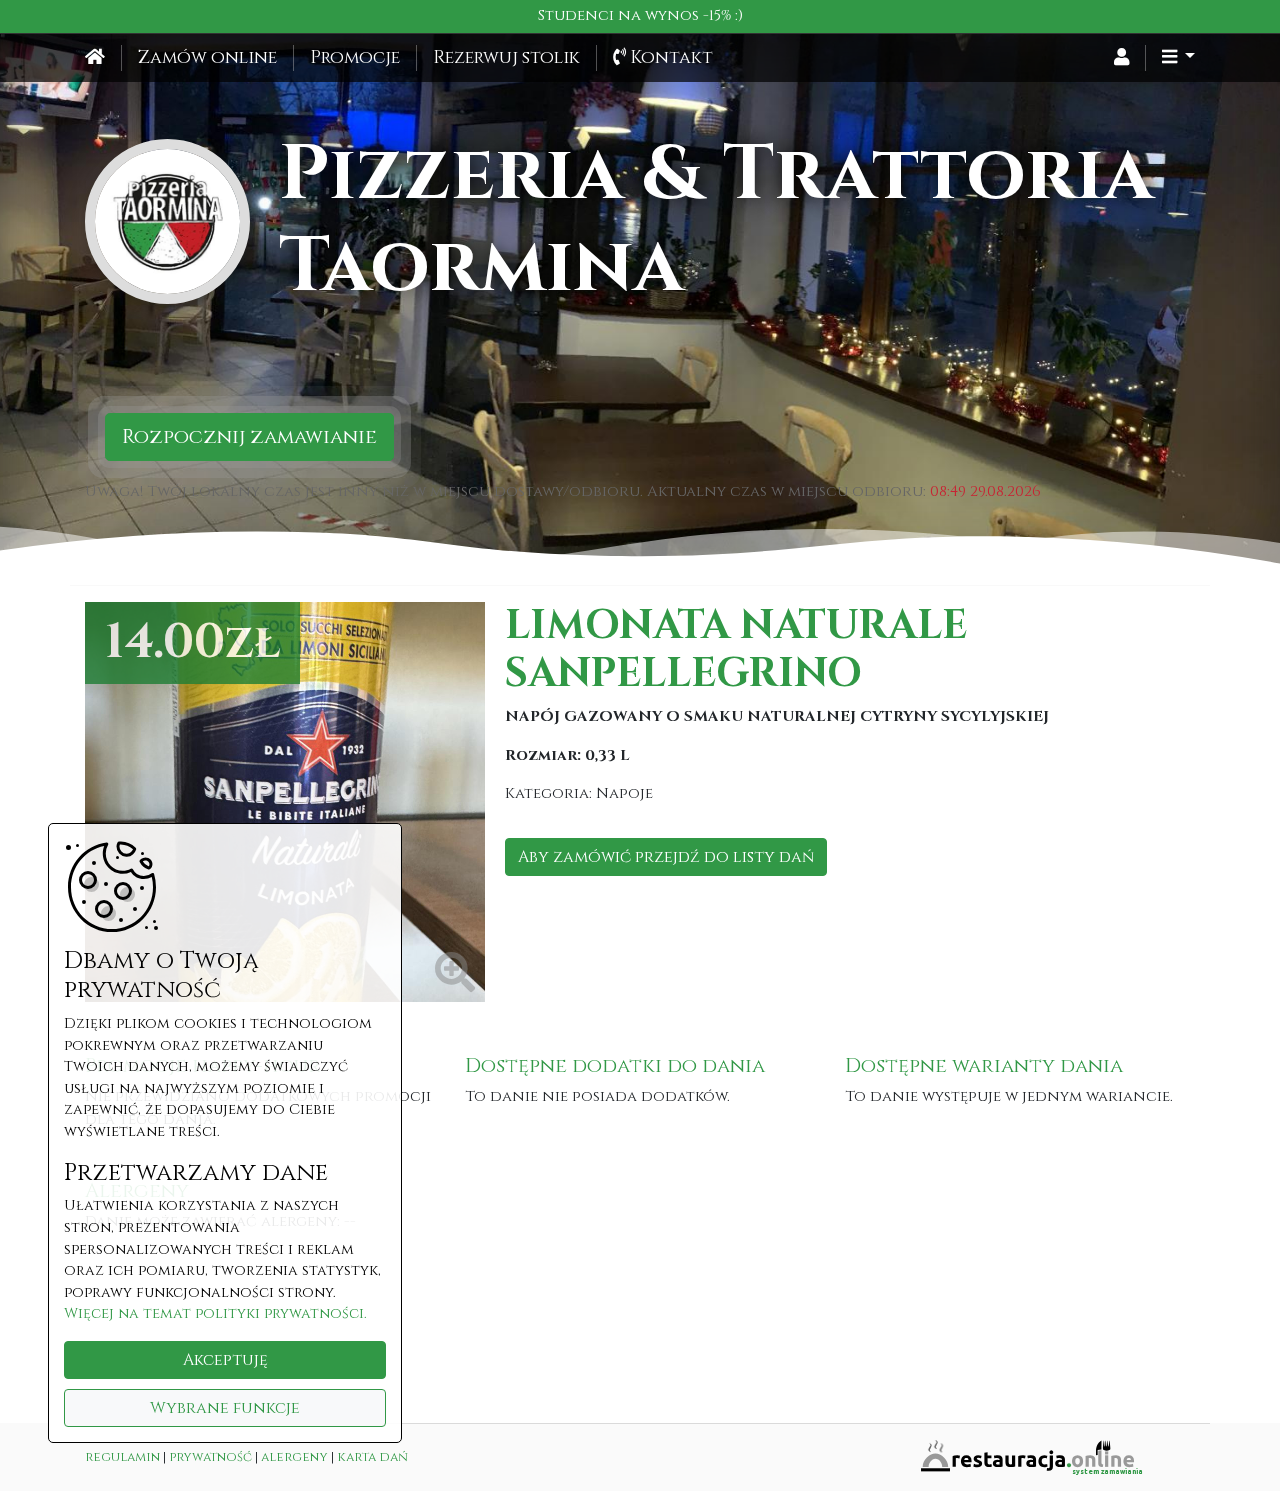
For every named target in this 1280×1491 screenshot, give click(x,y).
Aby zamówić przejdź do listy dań (666, 857)
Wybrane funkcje (225, 1408)
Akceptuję (225, 1360)
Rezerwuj (506, 58)
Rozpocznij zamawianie (249, 436)
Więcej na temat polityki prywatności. (215, 1313)
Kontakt (669, 58)
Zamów (207, 58)
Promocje (355, 58)
